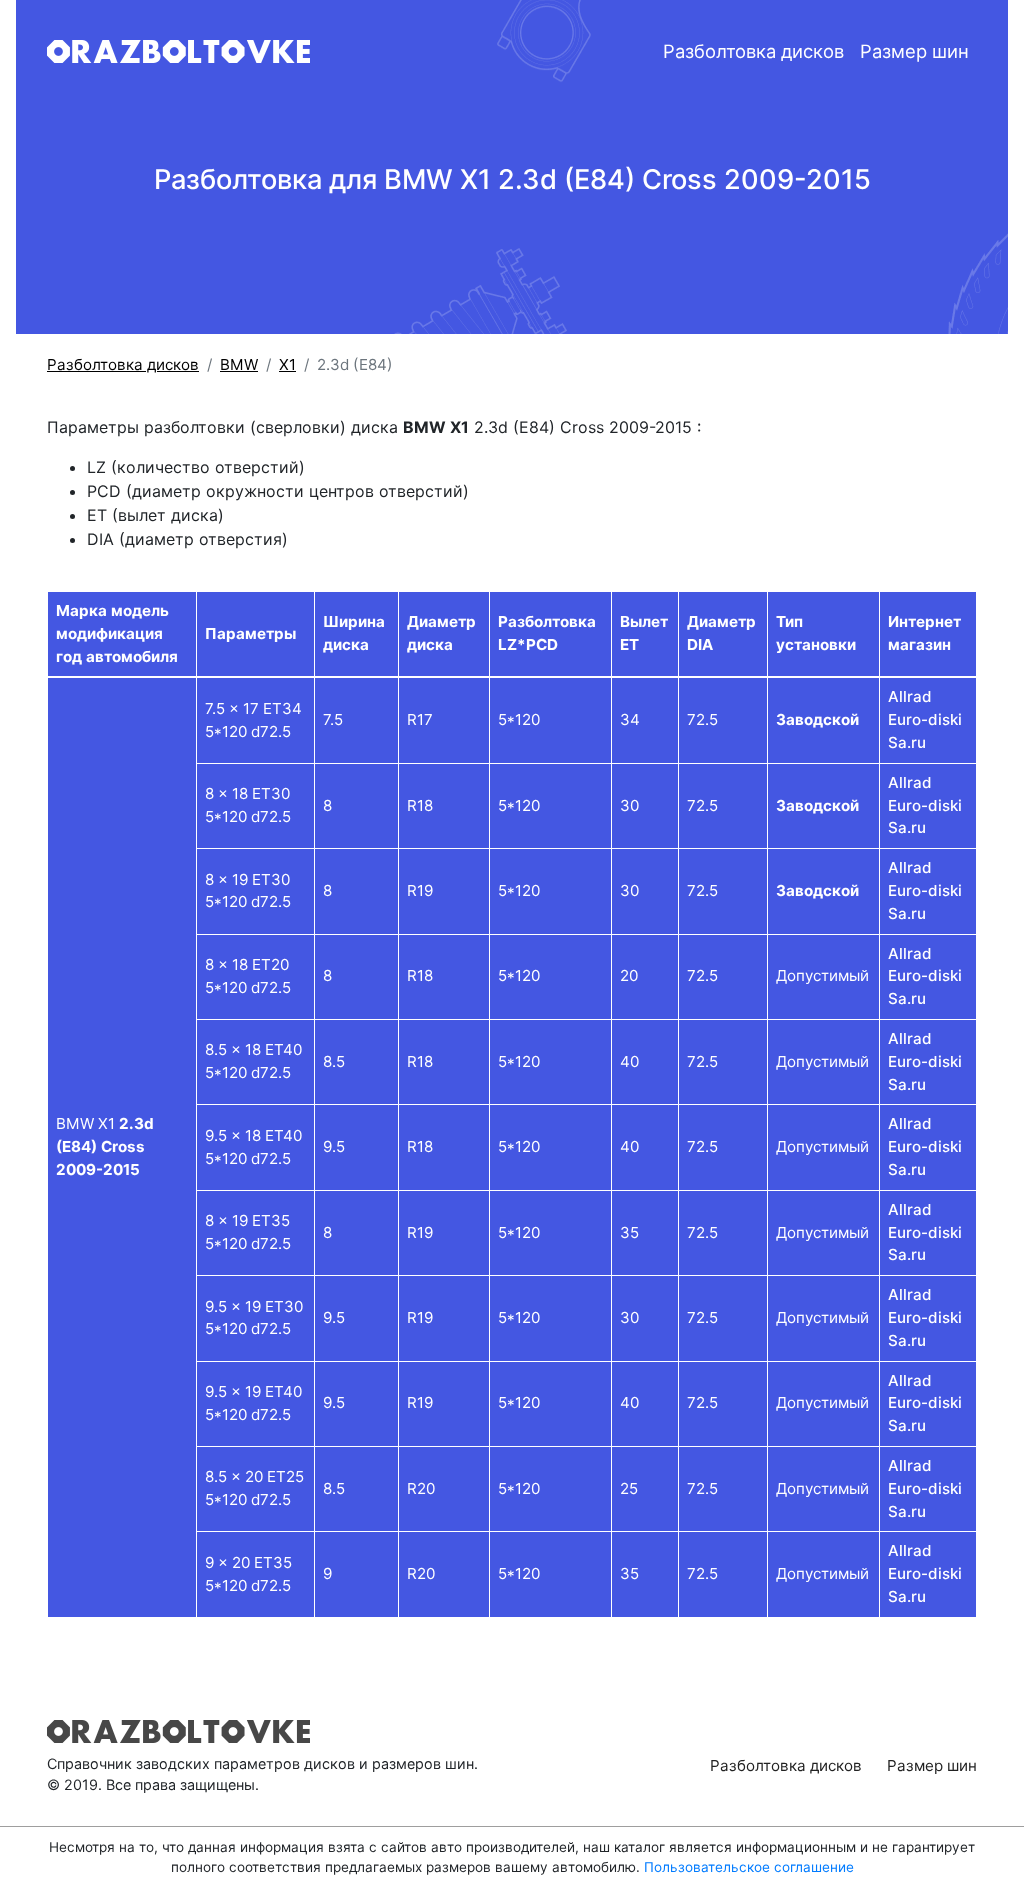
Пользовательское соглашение (749, 1867)
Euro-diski (925, 719)
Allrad (910, 696)
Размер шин (914, 51)
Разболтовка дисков (753, 51)
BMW (239, 364)
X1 (287, 364)
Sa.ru (907, 742)
